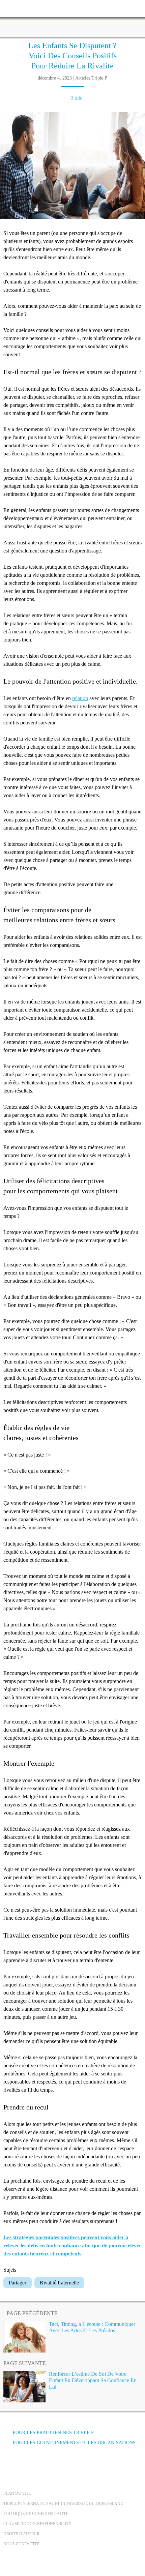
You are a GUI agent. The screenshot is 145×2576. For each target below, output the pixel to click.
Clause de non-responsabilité (37, 2524)
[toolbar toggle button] (17, 8)
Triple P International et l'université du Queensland (63, 2504)
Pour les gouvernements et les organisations (74, 2443)
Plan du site (17, 2493)
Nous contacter (22, 2544)
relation (80, 698)
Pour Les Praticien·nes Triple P (53, 2433)
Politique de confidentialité (36, 2514)
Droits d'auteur (21, 2534)
